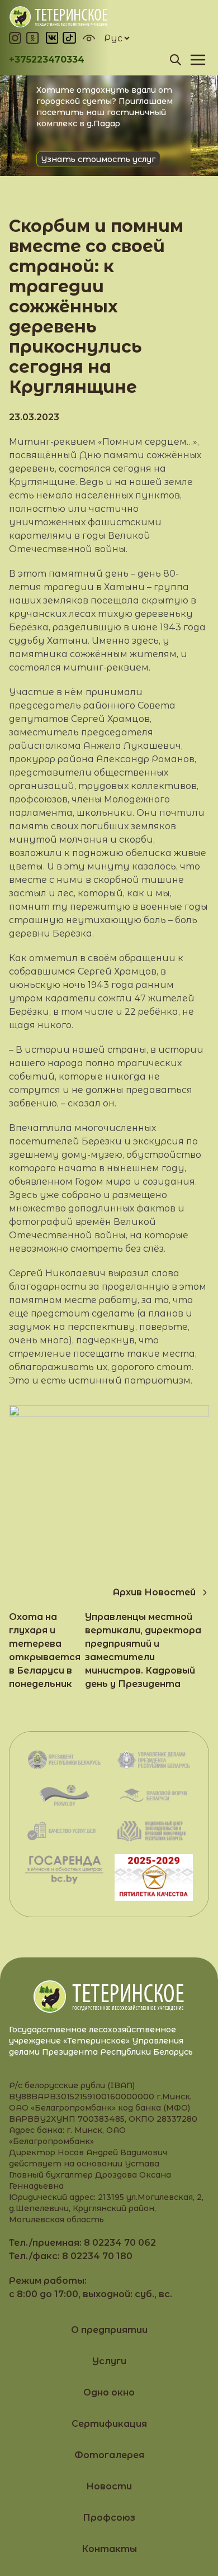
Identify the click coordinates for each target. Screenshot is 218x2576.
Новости (109, 2486)
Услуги (109, 2361)
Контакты (109, 2549)
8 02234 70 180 (97, 2256)
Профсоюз (109, 2518)
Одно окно (109, 2392)
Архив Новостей (154, 1592)
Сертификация (109, 2424)
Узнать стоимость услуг (98, 159)
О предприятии (109, 2330)
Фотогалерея (109, 2455)
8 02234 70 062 (120, 2243)
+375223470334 (47, 60)
